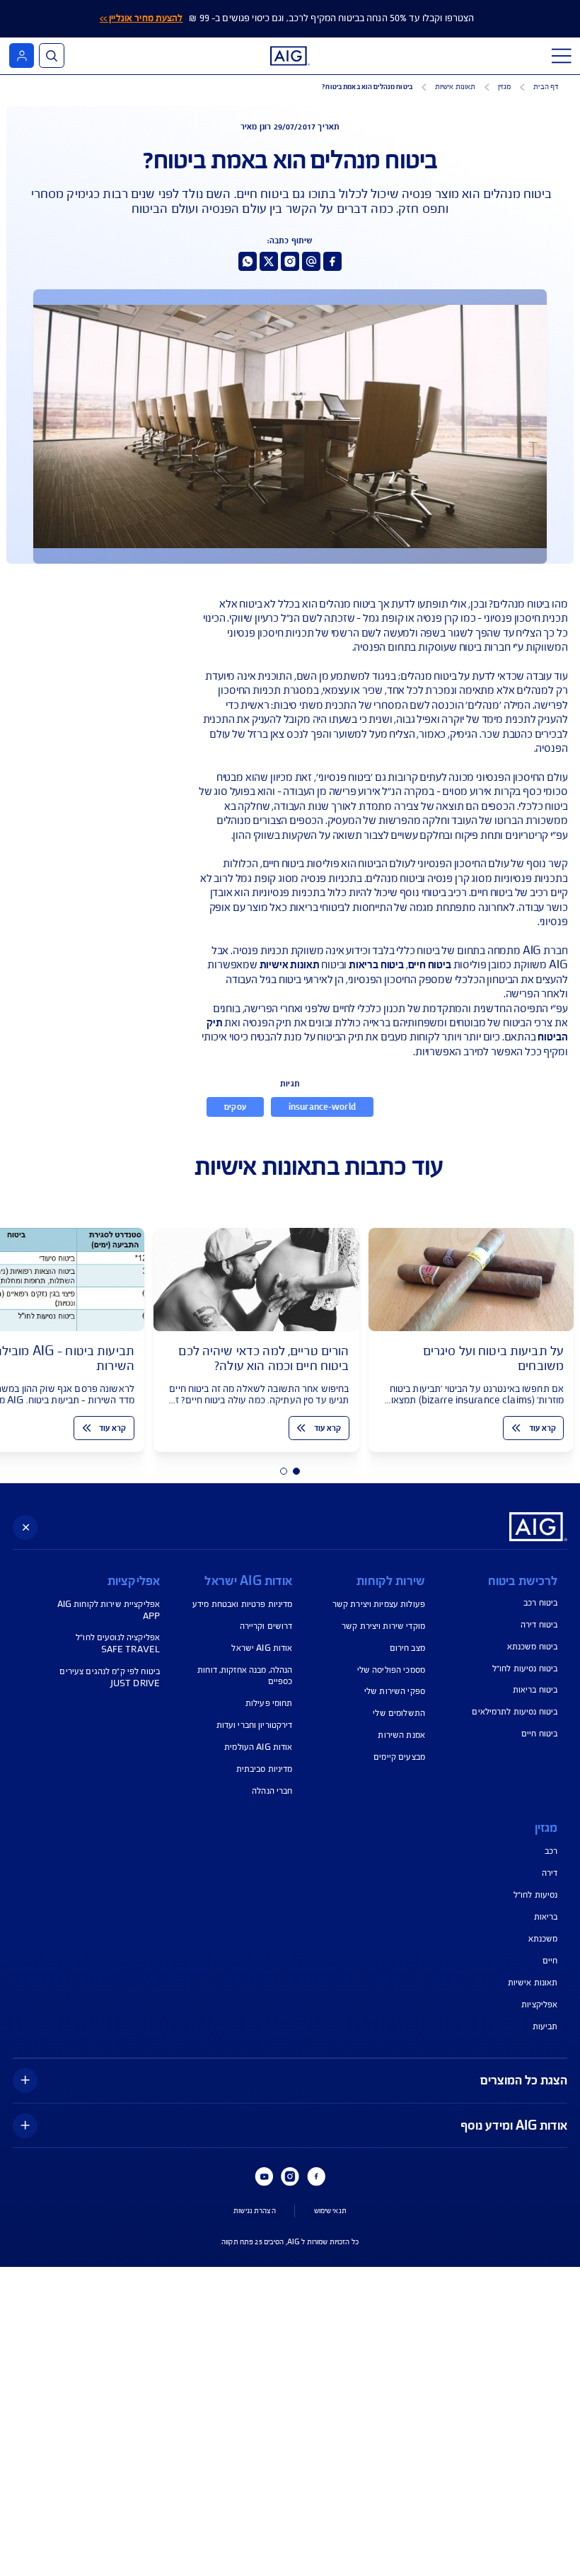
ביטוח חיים (430, 965)
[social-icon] (332, 261)
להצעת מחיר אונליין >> (141, 18)
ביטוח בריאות (376, 965)
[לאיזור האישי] (22, 56)
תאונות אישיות (290, 965)
